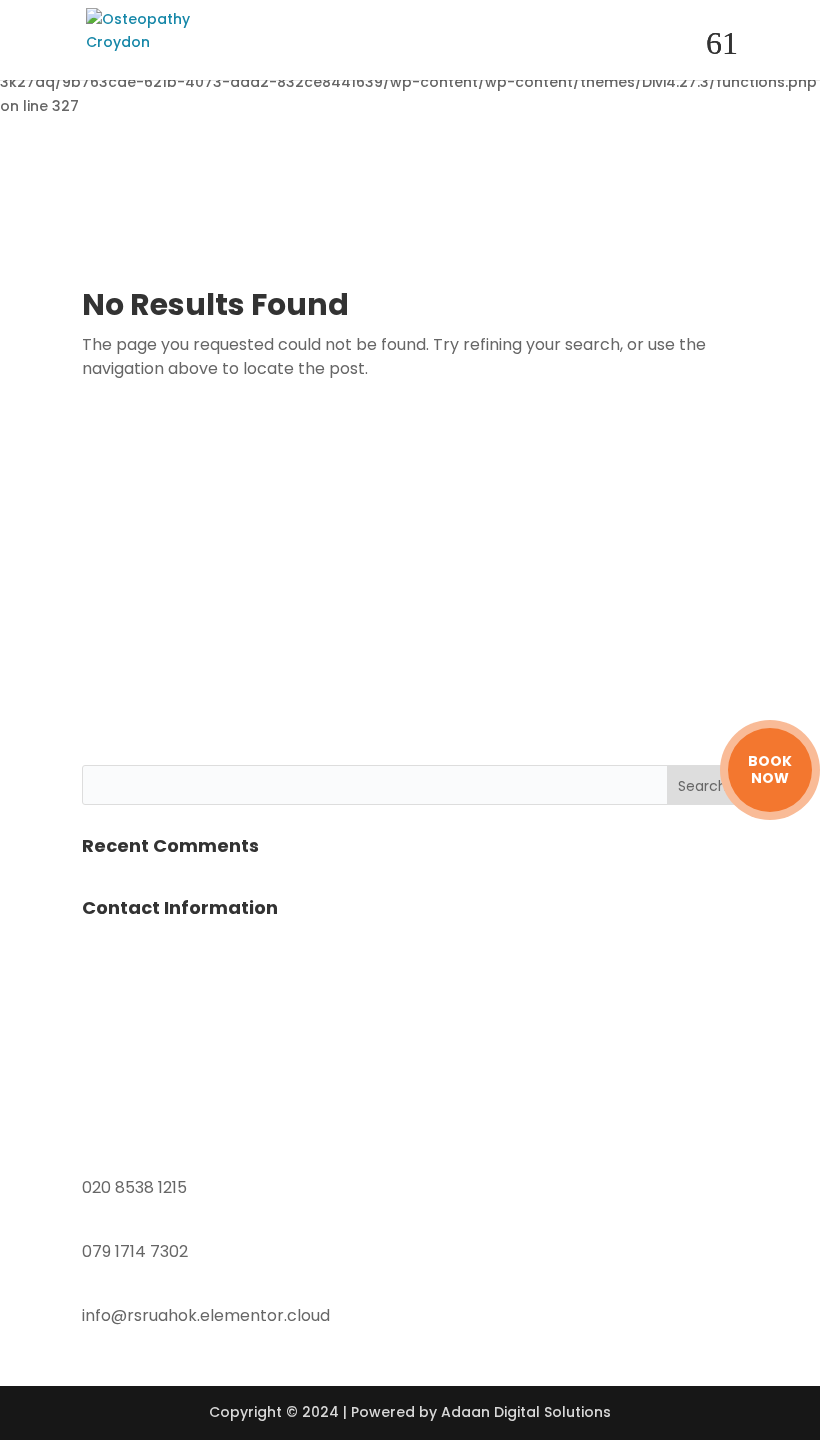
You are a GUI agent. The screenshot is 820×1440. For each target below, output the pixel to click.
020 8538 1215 (134, 1187)
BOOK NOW (770, 770)
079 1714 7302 (135, 1251)
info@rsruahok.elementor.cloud (206, 1315)
